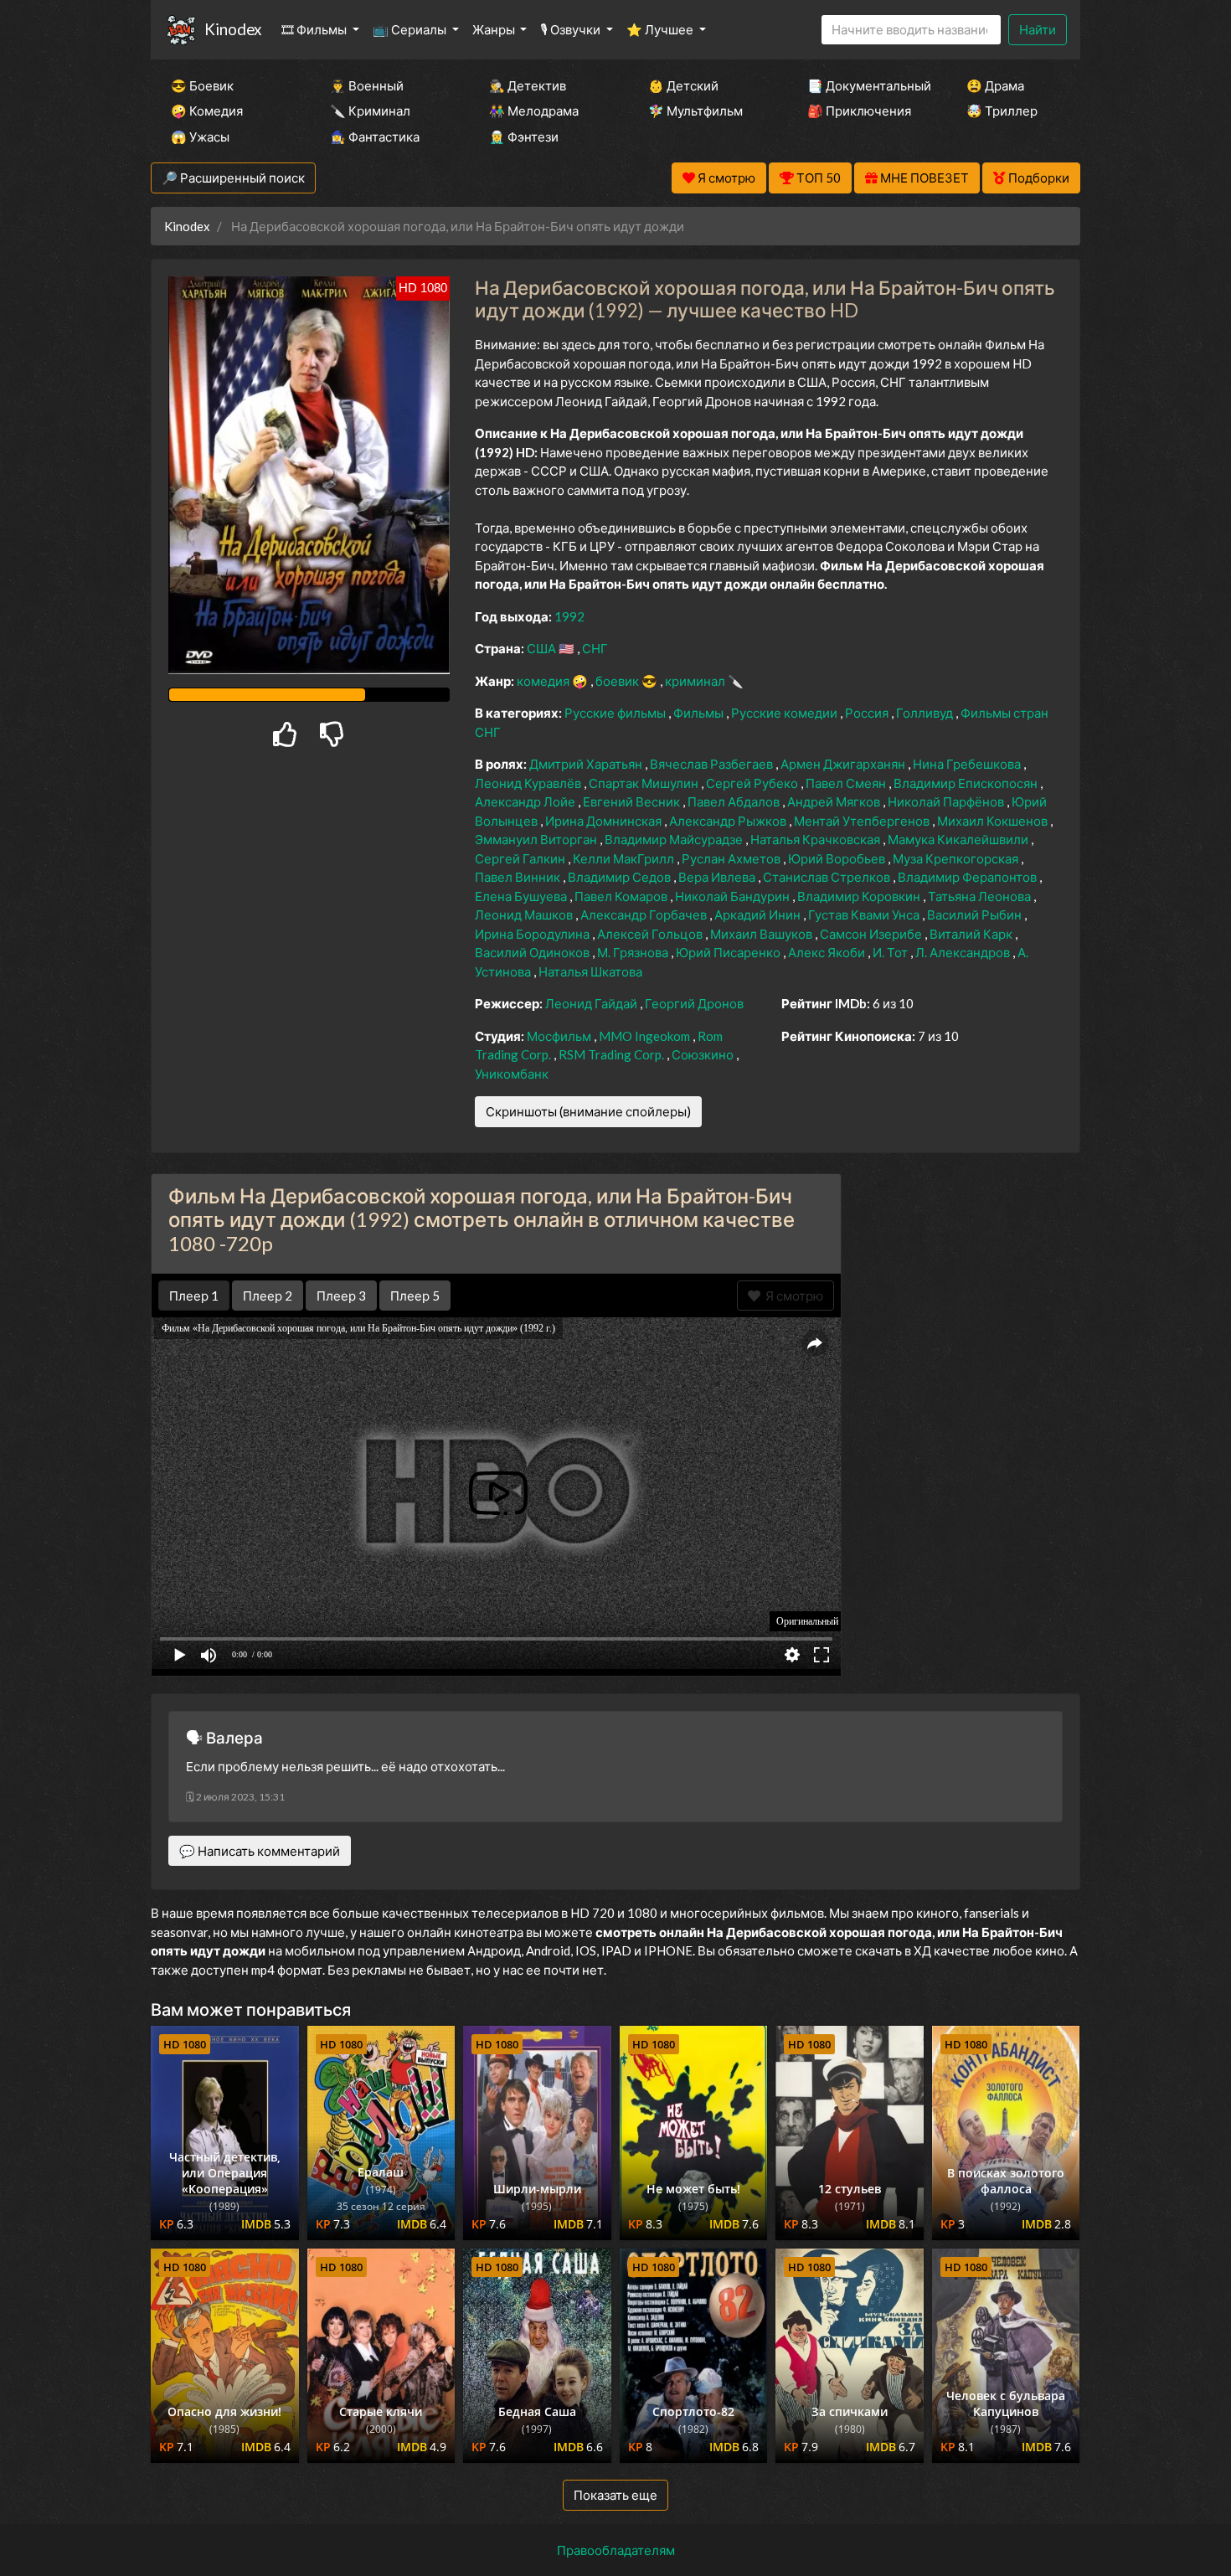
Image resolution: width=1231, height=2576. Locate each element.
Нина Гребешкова (968, 764)
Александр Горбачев (645, 914)
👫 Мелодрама (534, 111)
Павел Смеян (847, 783)
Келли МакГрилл (625, 858)
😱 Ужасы (200, 137)
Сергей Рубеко (753, 783)
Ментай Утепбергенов (863, 821)
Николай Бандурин (734, 896)
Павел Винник (519, 877)
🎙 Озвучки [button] (572, 29)
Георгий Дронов (694, 1003)
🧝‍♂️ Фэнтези (524, 137)
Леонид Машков (525, 914)
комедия (544, 681)
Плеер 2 (268, 1296)
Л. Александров (964, 952)
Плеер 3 (341, 1296)
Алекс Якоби (828, 952)
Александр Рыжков (729, 821)
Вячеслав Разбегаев (713, 764)
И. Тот (891, 952)
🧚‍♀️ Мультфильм (695, 111)
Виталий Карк (972, 934)
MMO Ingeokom (646, 1036)
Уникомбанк (512, 1074)
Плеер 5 (415, 1296)
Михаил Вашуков (762, 934)
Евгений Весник (633, 801)
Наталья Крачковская (816, 839)
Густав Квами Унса (865, 914)
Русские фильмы (616, 713)
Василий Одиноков (533, 952)
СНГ (595, 648)
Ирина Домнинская (605, 821)
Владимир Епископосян (967, 783)
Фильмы (700, 713)
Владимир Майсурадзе (675, 839)
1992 (569, 616)
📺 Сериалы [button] (411, 29)
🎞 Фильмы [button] (315, 29)
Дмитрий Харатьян (587, 764)
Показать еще (615, 2495)
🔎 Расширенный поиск (233, 178)
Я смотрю (792, 1296)
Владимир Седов (621, 877)
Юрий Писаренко (729, 952)
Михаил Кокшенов (994, 821)
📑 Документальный (864, 85)
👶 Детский (683, 85)
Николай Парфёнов (947, 801)
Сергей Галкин (521, 858)
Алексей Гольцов (651, 934)
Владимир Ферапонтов (968, 877)
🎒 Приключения (859, 111)
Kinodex (233, 29)
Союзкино (704, 1054)
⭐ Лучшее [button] (661, 29)
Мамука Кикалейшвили (959, 839)
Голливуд (926, 713)
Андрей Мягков (835, 801)
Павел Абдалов (735, 801)
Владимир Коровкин (860, 896)
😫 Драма (995, 85)
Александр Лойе (526, 801)
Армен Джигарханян (844, 764)
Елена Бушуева (522, 896)
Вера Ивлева (718, 877)
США (543, 648)
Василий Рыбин (976, 914)
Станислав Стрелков (828, 877)
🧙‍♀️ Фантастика (375, 137)
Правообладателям (616, 2550)
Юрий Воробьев (838, 858)
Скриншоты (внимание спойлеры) (588, 1111)
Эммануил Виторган (537, 839)
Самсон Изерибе (872, 934)
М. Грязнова (634, 952)
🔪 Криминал (370, 111)
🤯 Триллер (1002, 111)
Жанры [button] (495, 29)
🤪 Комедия (207, 111)
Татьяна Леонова (981, 896)
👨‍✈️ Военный (367, 85)
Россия (868, 713)
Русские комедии (785, 713)
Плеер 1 (194, 1296)
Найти (1038, 29)
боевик (618, 681)
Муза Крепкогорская (957, 858)
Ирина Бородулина (533, 934)
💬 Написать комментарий (260, 1851)
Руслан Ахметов (732, 858)
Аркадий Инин (759, 914)
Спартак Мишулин (645, 783)
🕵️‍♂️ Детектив (528, 85)
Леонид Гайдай (592, 1003)
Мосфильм (560, 1036)
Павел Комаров (622, 896)
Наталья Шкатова (590, 971)
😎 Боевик (202, 85)
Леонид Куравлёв (529, 783)
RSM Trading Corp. (613, 1054)
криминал (696, 681)
